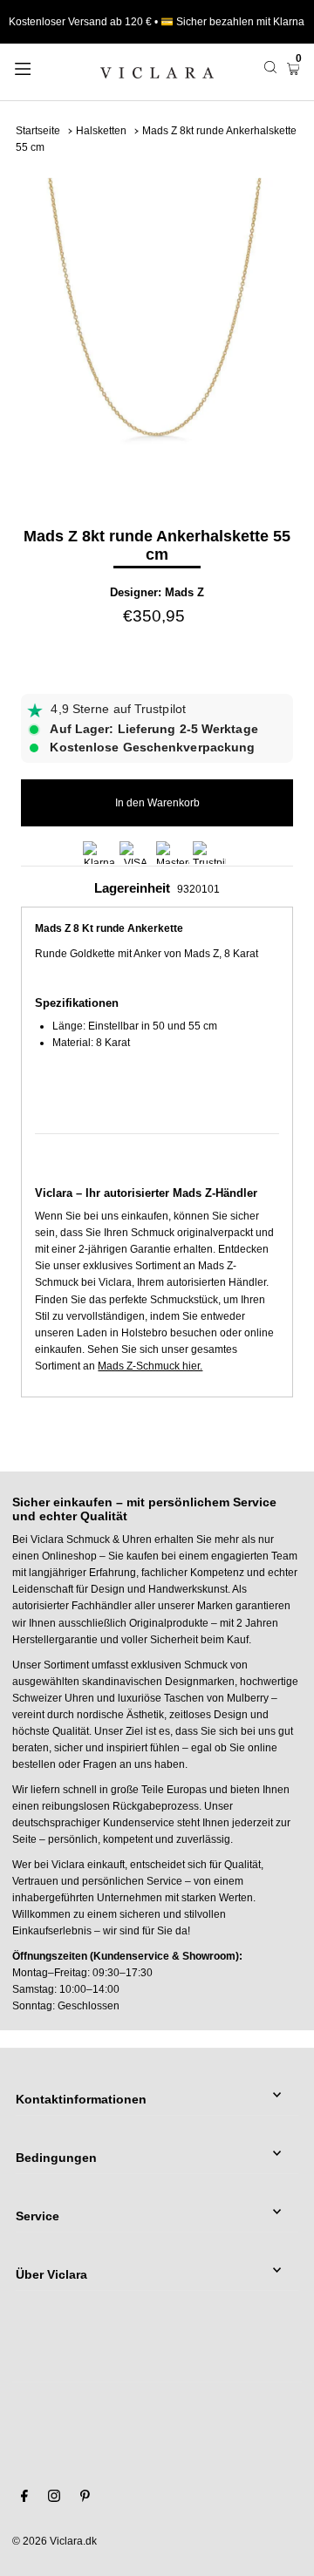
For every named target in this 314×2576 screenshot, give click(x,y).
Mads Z (184, 592)
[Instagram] (54, 2498)
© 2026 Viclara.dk (55, 2541)
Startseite (38, 131)
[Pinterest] (85, 2498)
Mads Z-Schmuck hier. (150, 1366)
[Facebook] (24, 2498)
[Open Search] (270, 67)
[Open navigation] (41, 67)
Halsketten (101, 131)
